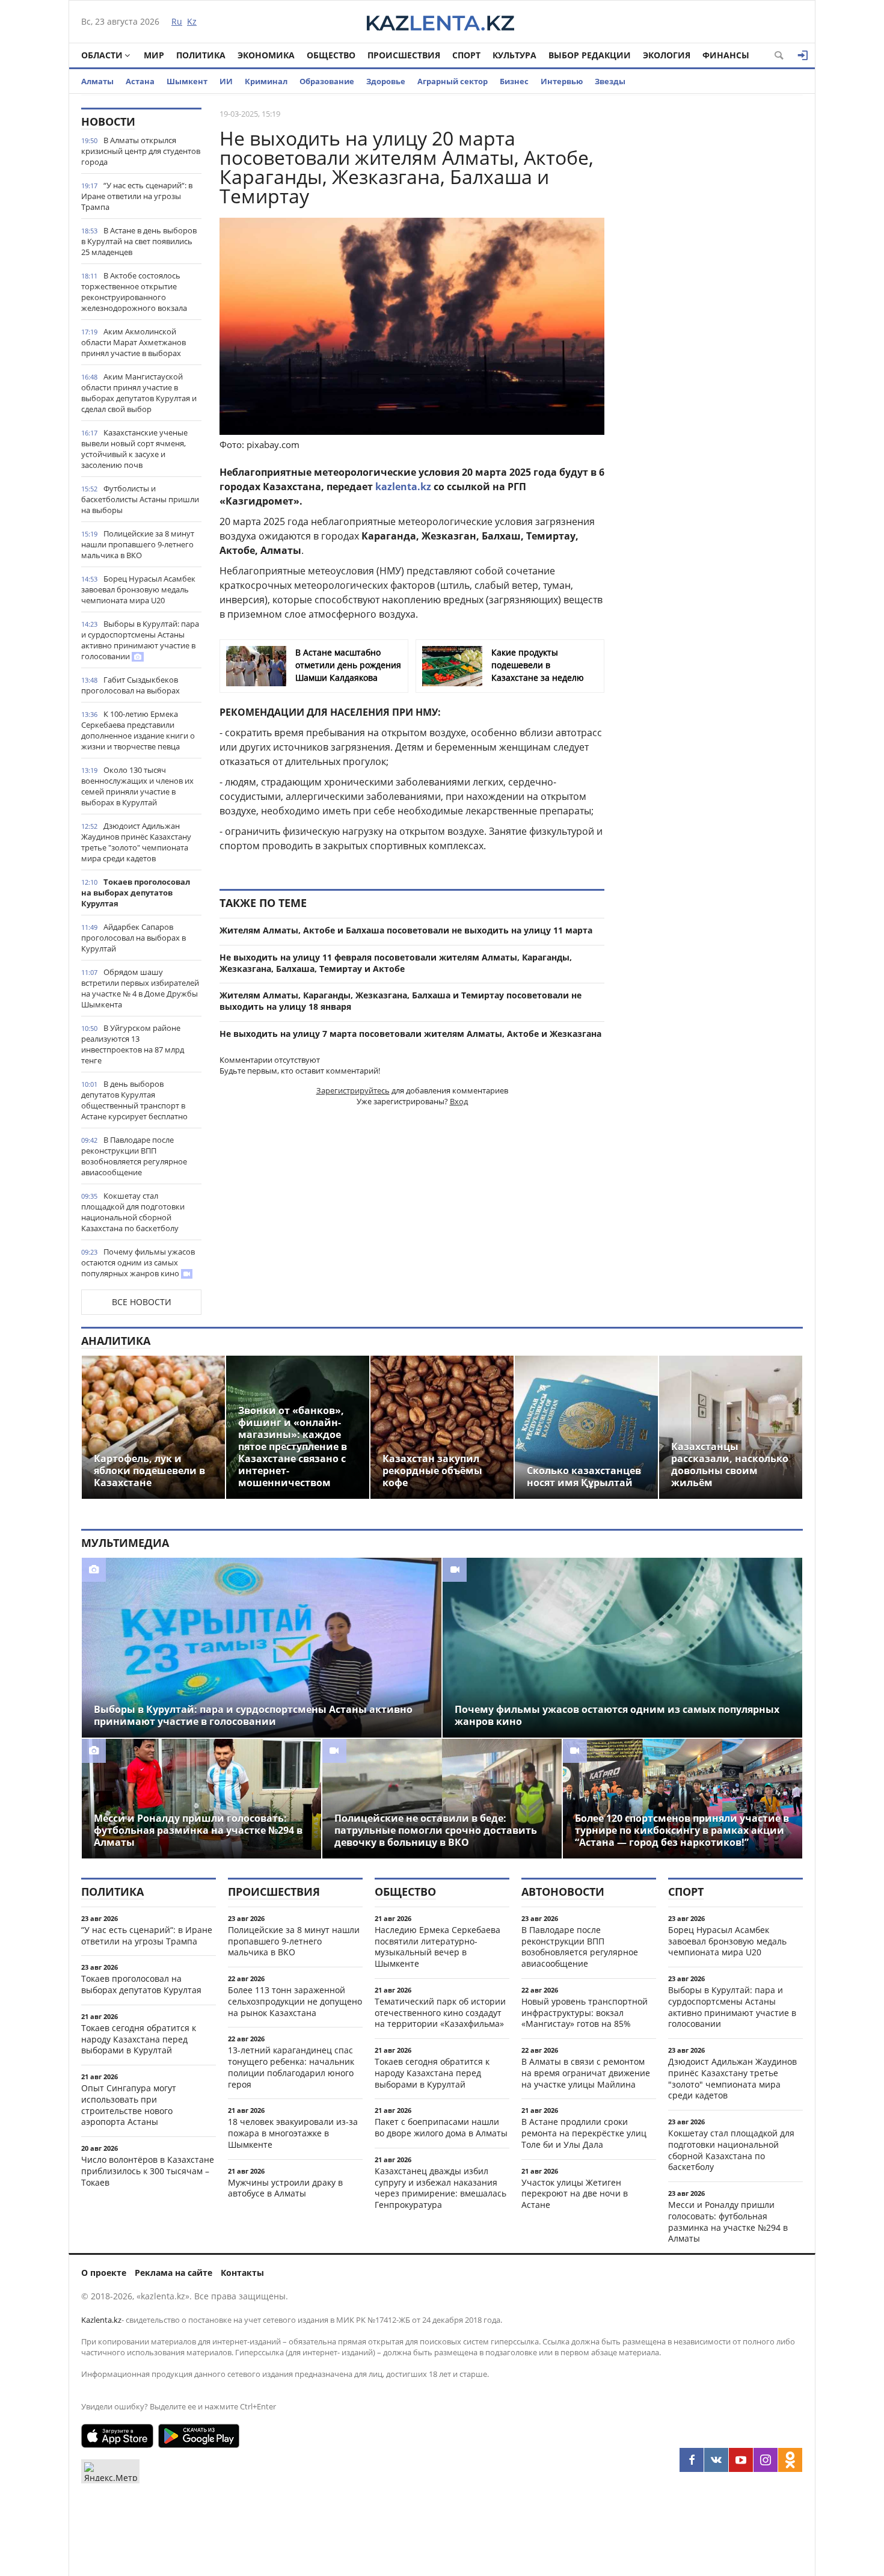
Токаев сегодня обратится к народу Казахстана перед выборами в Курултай (139, 2039)
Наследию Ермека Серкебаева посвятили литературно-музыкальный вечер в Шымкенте (437, 1947)
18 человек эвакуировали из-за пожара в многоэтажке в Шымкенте (293, 2133)
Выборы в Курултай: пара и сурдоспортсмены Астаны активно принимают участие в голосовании (140, 640)
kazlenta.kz (403, 487)
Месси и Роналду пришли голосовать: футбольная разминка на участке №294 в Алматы (728, 2221)
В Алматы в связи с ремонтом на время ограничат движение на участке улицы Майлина (586, 2073)
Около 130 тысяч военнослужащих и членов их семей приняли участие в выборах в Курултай (137, 786)
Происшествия (404, 55)
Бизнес (514, 81)
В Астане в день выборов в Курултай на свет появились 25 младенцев (139, 241)
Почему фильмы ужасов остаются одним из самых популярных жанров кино (138, 1262)
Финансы (726, 55)
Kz (192, 21)
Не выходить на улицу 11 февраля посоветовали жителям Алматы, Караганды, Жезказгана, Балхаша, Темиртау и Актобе (396, 963)
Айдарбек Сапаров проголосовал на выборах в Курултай (134, 938)
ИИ (226, 81)
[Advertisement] (713, 288)
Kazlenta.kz (101, 2320)
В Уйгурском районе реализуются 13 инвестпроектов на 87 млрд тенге (133, 1044)
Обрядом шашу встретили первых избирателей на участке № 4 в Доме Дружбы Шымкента (140, 988)
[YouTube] (741, 2460)
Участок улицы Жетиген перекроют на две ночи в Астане (575, 2194)
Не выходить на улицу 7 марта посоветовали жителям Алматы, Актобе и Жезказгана (410, 1034)
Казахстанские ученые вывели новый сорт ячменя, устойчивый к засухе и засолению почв (134, 449)
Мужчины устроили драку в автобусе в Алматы (285, 2188)
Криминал (266, 81)
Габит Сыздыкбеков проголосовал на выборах (130, 685)
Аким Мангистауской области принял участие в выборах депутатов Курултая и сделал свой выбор (139, 393)
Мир (154, 55)
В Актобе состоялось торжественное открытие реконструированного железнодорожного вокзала (134, 292)
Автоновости (563, 1892)
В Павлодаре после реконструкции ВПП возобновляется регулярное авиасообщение (134, 1156)
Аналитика (116, 1341)
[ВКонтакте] (716, 2460)
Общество (331, 55)
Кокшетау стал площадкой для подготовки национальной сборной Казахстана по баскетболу (133, 1212)
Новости (108, 121)
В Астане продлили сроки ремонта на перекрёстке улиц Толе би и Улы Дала (584, 2133)
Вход (459, 1101)
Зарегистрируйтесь (353, 1090)
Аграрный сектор (453, 81)
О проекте (104, 2273)
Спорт (466, 55)
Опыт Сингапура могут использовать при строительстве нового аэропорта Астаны (129, 2105)
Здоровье (386, 81)
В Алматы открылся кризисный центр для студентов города (141, 151)
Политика (201, 55)
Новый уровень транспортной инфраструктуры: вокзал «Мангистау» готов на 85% (585, 2013)
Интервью (562, 81)
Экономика (266, 55)
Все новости (142, 1302)
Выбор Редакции (590, 55)
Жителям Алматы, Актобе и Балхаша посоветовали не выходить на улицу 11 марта (406, 930)
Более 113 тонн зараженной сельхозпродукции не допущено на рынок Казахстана (295, 2001)
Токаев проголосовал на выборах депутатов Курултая (136, 893)
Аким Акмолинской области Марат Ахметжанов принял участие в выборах (134, 342)
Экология (667, 55)
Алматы (97, 81)
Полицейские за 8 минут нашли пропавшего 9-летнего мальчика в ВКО (138, 544)
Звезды (610, 81)
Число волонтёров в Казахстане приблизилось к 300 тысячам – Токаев (148, 2171)
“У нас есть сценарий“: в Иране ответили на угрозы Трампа (137, 196)
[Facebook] (692, 2460)
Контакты (242, 2273)
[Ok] (790, 2460)
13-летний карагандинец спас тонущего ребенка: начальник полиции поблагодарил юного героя (291, 2067)
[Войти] (803, 55)
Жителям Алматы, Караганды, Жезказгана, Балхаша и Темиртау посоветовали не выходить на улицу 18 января (401, 1001)
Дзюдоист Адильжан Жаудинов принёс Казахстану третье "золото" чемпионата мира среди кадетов (136, 842)
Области (102, 55)
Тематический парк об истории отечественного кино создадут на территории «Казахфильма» (440, 2013)
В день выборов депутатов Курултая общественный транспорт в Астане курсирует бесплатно (134, 1100)
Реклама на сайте (173, 2273)
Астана (140, 81)
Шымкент (187, 81)
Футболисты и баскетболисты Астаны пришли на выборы (140, 499)
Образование (327, 81)
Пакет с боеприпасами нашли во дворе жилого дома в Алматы (441, 2127)
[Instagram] (766, 2460)
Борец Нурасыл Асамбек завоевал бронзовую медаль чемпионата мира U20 (138, 589)
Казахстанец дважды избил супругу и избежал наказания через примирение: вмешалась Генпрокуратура (440, 2188)
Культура (514, 55)
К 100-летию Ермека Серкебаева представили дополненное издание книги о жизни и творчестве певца (138, 730)
